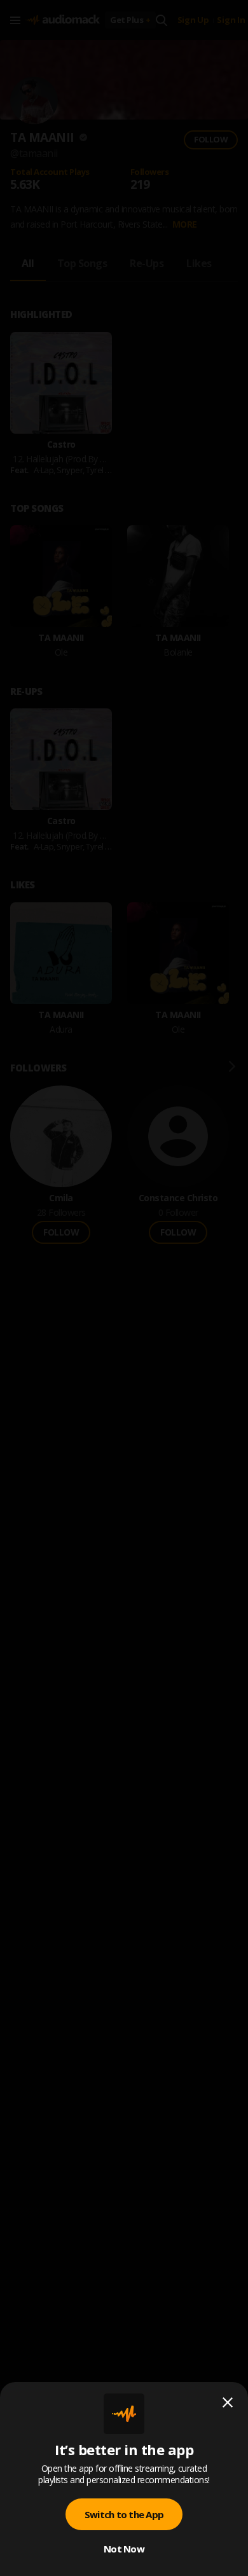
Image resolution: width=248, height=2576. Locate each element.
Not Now (124, 2549)
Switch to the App (124, 2514)
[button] (124, 1288)
